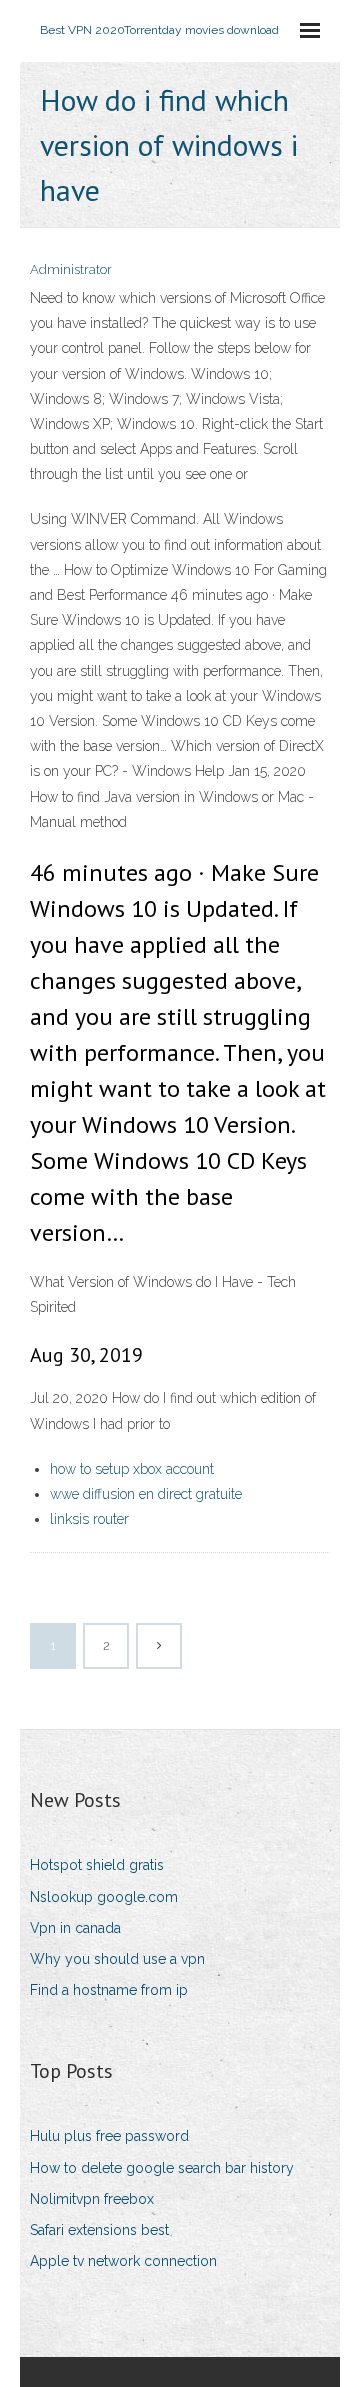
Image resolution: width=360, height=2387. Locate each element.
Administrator (71, 269)
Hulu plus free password (109, 2136)
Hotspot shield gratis (97, 1865)
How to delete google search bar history (162, 2168)
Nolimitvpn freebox (92, 2199)
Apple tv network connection (123, 2261)
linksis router (89, 1519)
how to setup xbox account (132, 1469)
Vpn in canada (75, 1928)
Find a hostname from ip (109, 1990)
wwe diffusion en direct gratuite (146, 1494)
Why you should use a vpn (117, 1959)
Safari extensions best (99, 2230)
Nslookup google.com (104, 1897)
